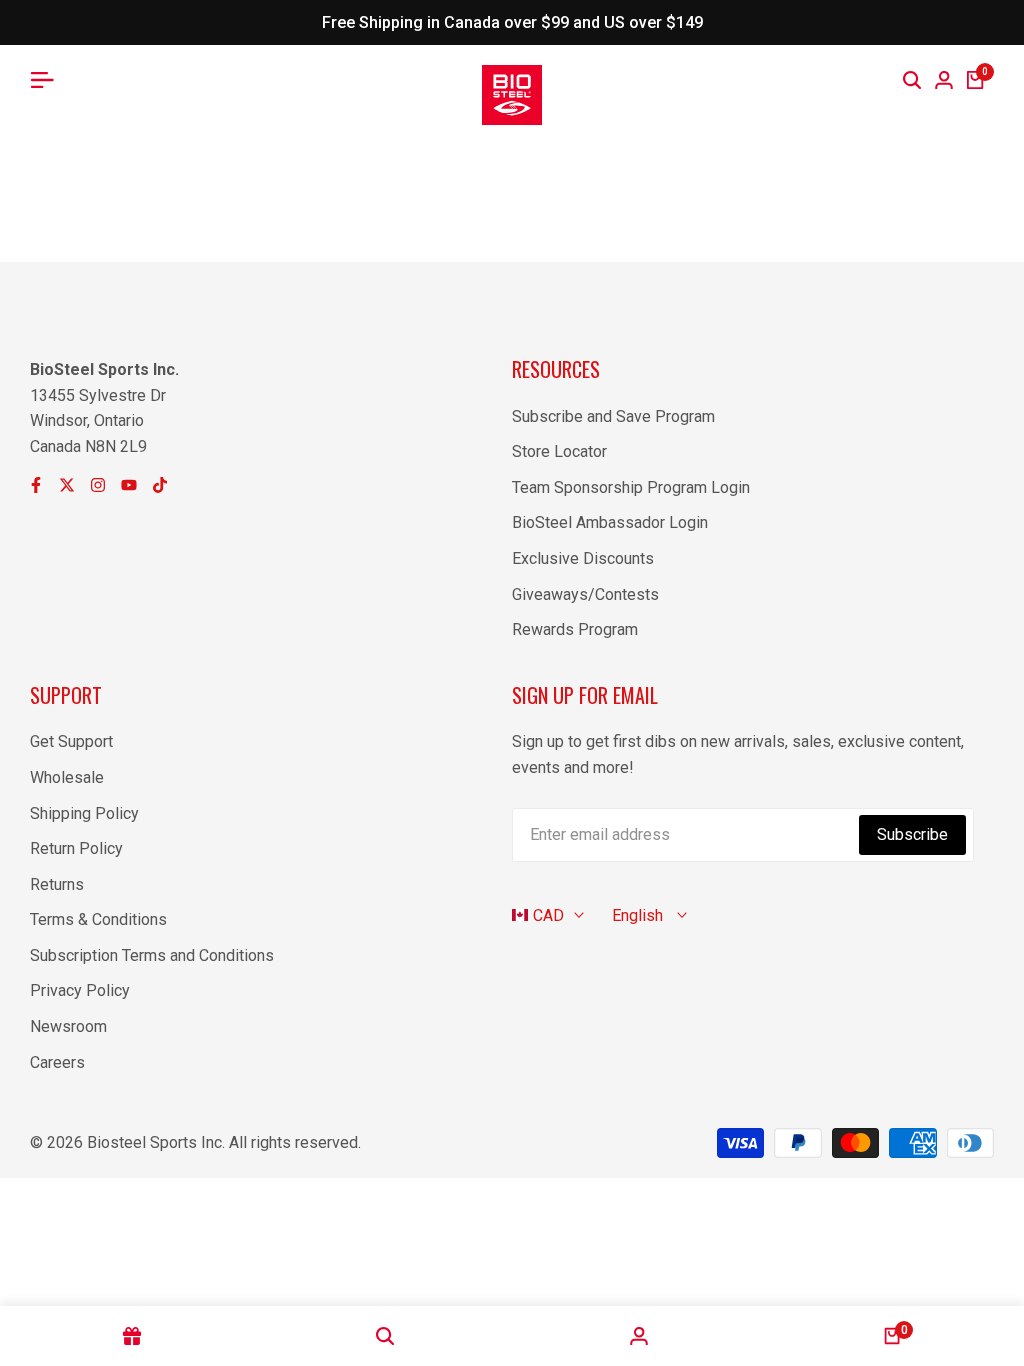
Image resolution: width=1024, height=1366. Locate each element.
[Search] (912, 80)
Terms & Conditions (98, 919)
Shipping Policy (84, 813)
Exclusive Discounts (583, 558)
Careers (57, 1062)
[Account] (639, 1336)
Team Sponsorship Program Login (631, 487)
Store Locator (559, 451)
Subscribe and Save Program (613, 416)
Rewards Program (575, 629)
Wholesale (67, 777)
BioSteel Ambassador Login (610, 522)
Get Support (71, 741)
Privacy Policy (80, 990)
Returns (57, 884)
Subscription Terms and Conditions (152, 955)
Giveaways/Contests (585, 594)
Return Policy (76, 848)
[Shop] (132, 1336)
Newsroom (68, 1026)
